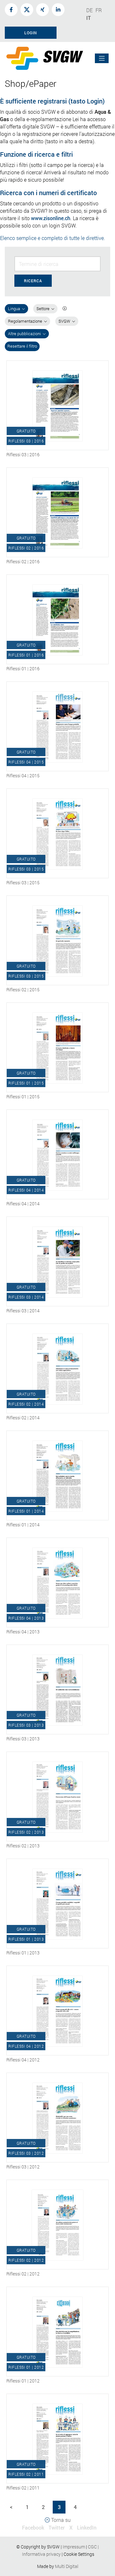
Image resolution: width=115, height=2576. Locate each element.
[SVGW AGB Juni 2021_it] (87, 2547)
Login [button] (31, 33)
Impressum (74, 2547)
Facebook (33, 2527)
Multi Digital (67, 2566)
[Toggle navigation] (102, 58)
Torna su (60, 2520)
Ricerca (33, 281)
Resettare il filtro (22, 346)
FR (99, 10)
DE (89, 10)
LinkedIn (87, 2527)
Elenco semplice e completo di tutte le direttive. (53, 238)
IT (88, 18)
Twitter (57, 2527)
